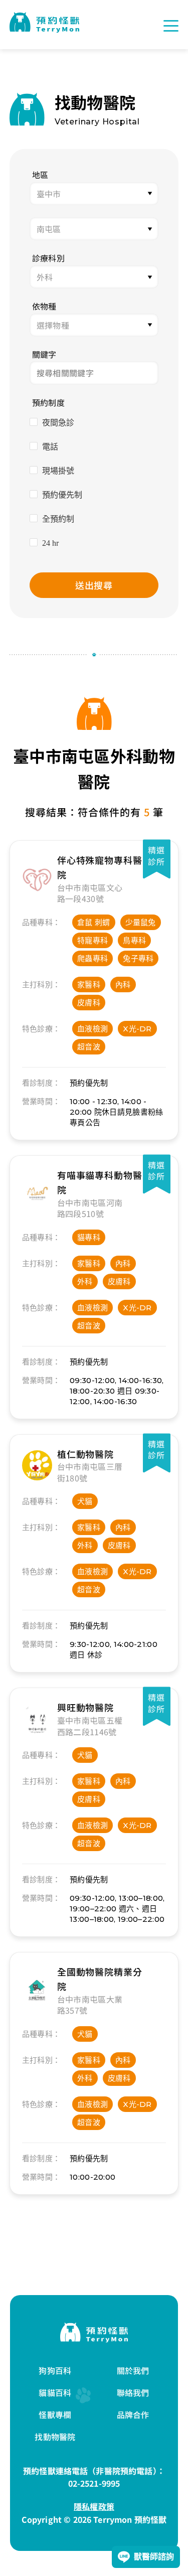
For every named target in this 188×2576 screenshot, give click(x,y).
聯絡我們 (133, 2392)
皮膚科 (89, 1003)
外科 (85, 1281)
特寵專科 (92, 940)
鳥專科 (134, 940)
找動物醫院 (55, 2437)
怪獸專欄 (55, 2414)
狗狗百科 (55, 2370)
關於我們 (133, 2370)
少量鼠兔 (141, 922)
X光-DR (137, 1029)
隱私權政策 (94, 2506)
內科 (123, 984)
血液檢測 (92, 1029)
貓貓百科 (55, 2392)
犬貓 (85, 1501)
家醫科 (89, 984)
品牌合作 (133, 2414)
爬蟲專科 (92, 958)
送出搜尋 (94, 585)
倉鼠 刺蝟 (94, 922)
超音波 (89, 1047)
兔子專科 (138, 958)
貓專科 (89, 1237)
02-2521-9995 (94, 2483)
